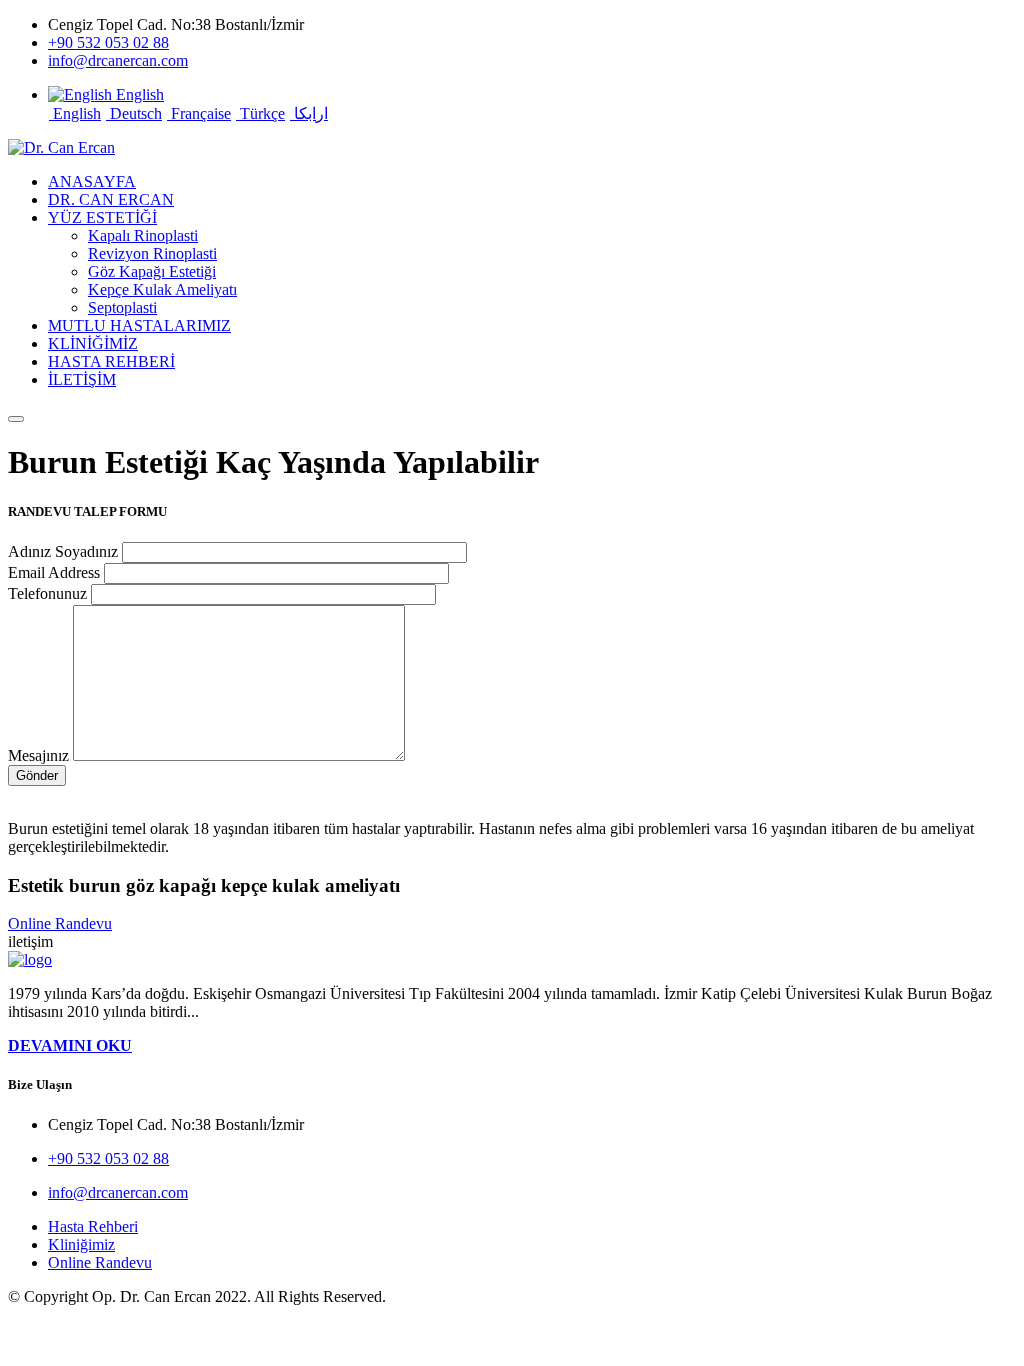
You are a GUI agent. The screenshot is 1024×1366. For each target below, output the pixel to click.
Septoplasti (122, 307)
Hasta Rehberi (93, 1226)
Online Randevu (60, 923)
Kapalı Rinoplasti (143, 235)
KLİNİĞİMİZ (93, 343)
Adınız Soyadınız (63, 551)
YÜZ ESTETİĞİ (102, 217)
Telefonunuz (47, 593)
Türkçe (260, 113)
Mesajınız (38, 755)
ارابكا (309, 113)
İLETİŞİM (82, 379)
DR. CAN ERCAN (111, 199)
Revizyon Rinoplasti (152, 253)
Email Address (54, 572)
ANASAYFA (92, 181)
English (75, 113)
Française (199, 113)
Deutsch (134, 113)
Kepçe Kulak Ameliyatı (162, 289)
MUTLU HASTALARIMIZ (139, 325)
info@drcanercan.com (118, 60)
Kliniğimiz (81, 1244)
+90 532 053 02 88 (108, 42)
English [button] (138, 94)
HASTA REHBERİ (111, 361)
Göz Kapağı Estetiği (152, 271)
